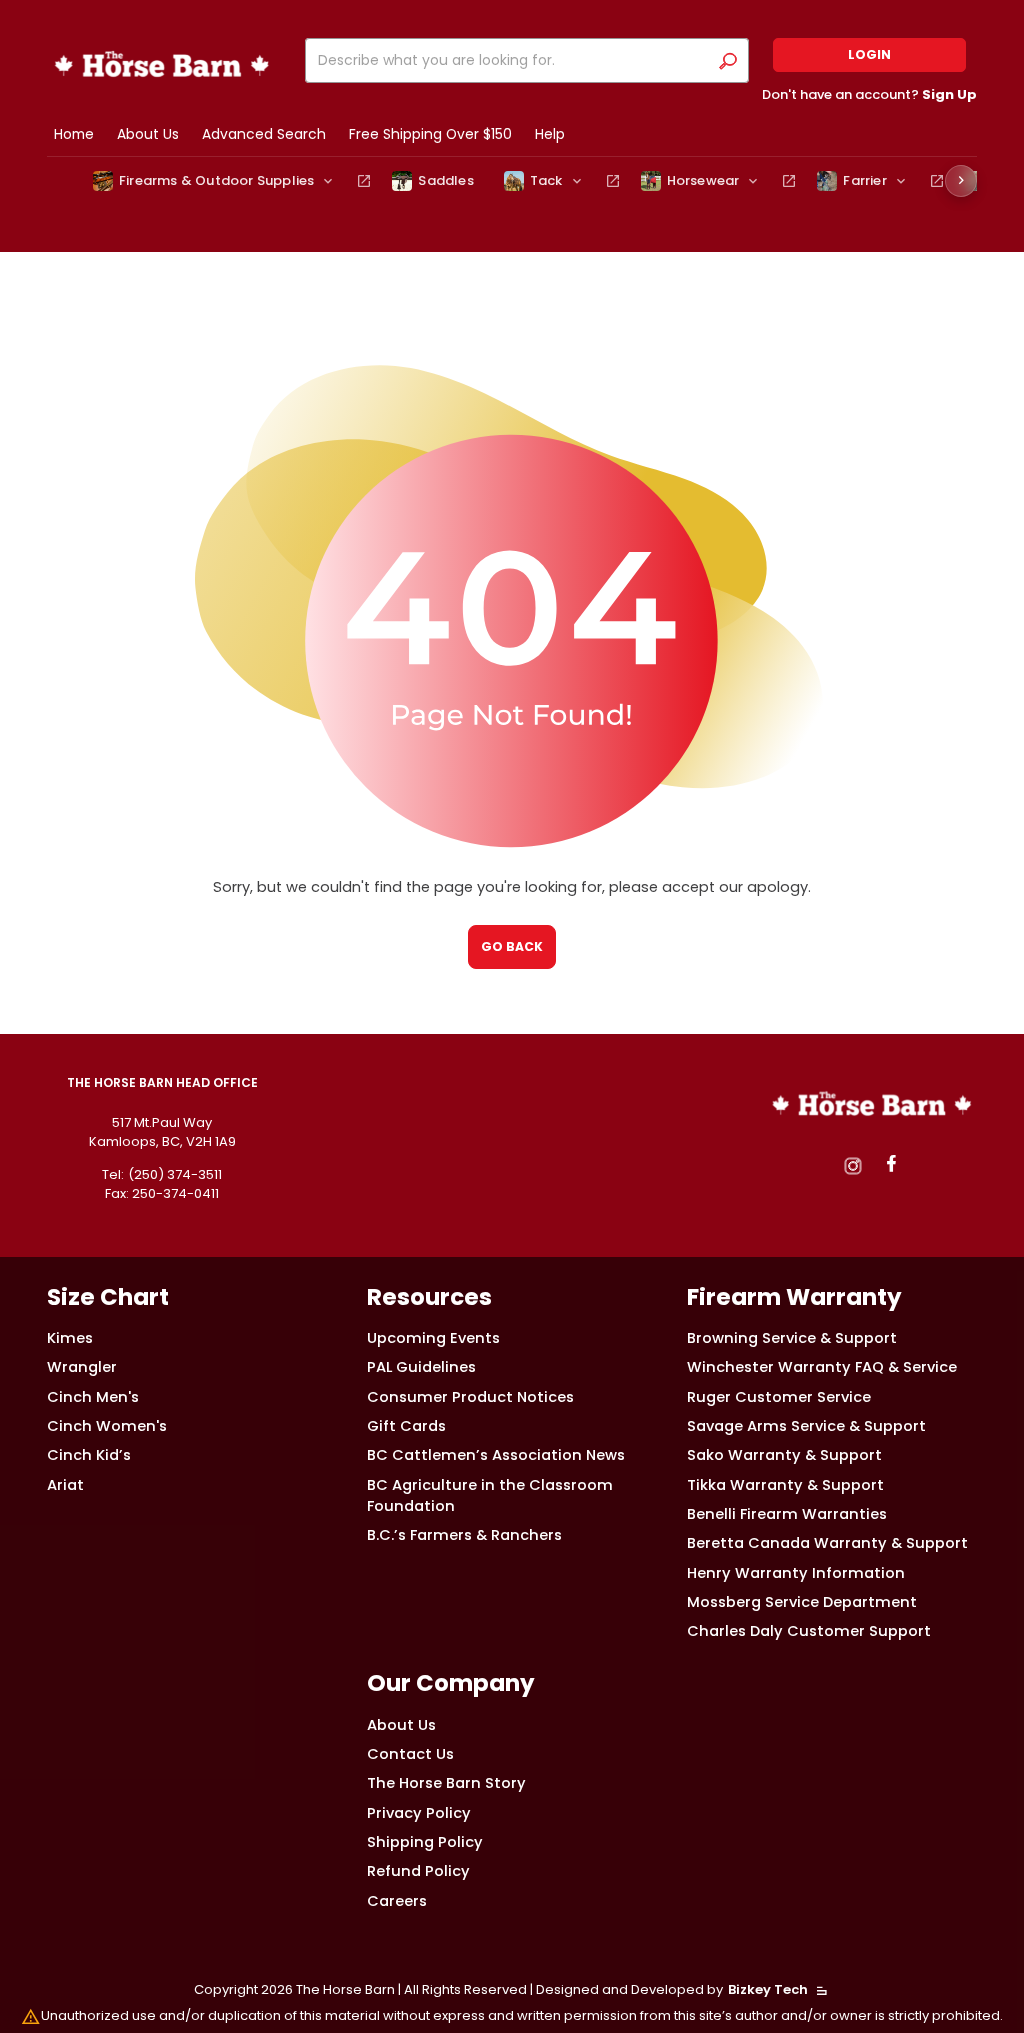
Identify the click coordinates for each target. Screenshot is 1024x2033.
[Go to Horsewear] (789, 181)
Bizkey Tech (768, 1989)
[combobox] (511, 60)
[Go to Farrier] (937, 181)
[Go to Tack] (613, 181)
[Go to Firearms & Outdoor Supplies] (364, 181)
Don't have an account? (869, 94)
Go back (512, 946)
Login (869, 54)
